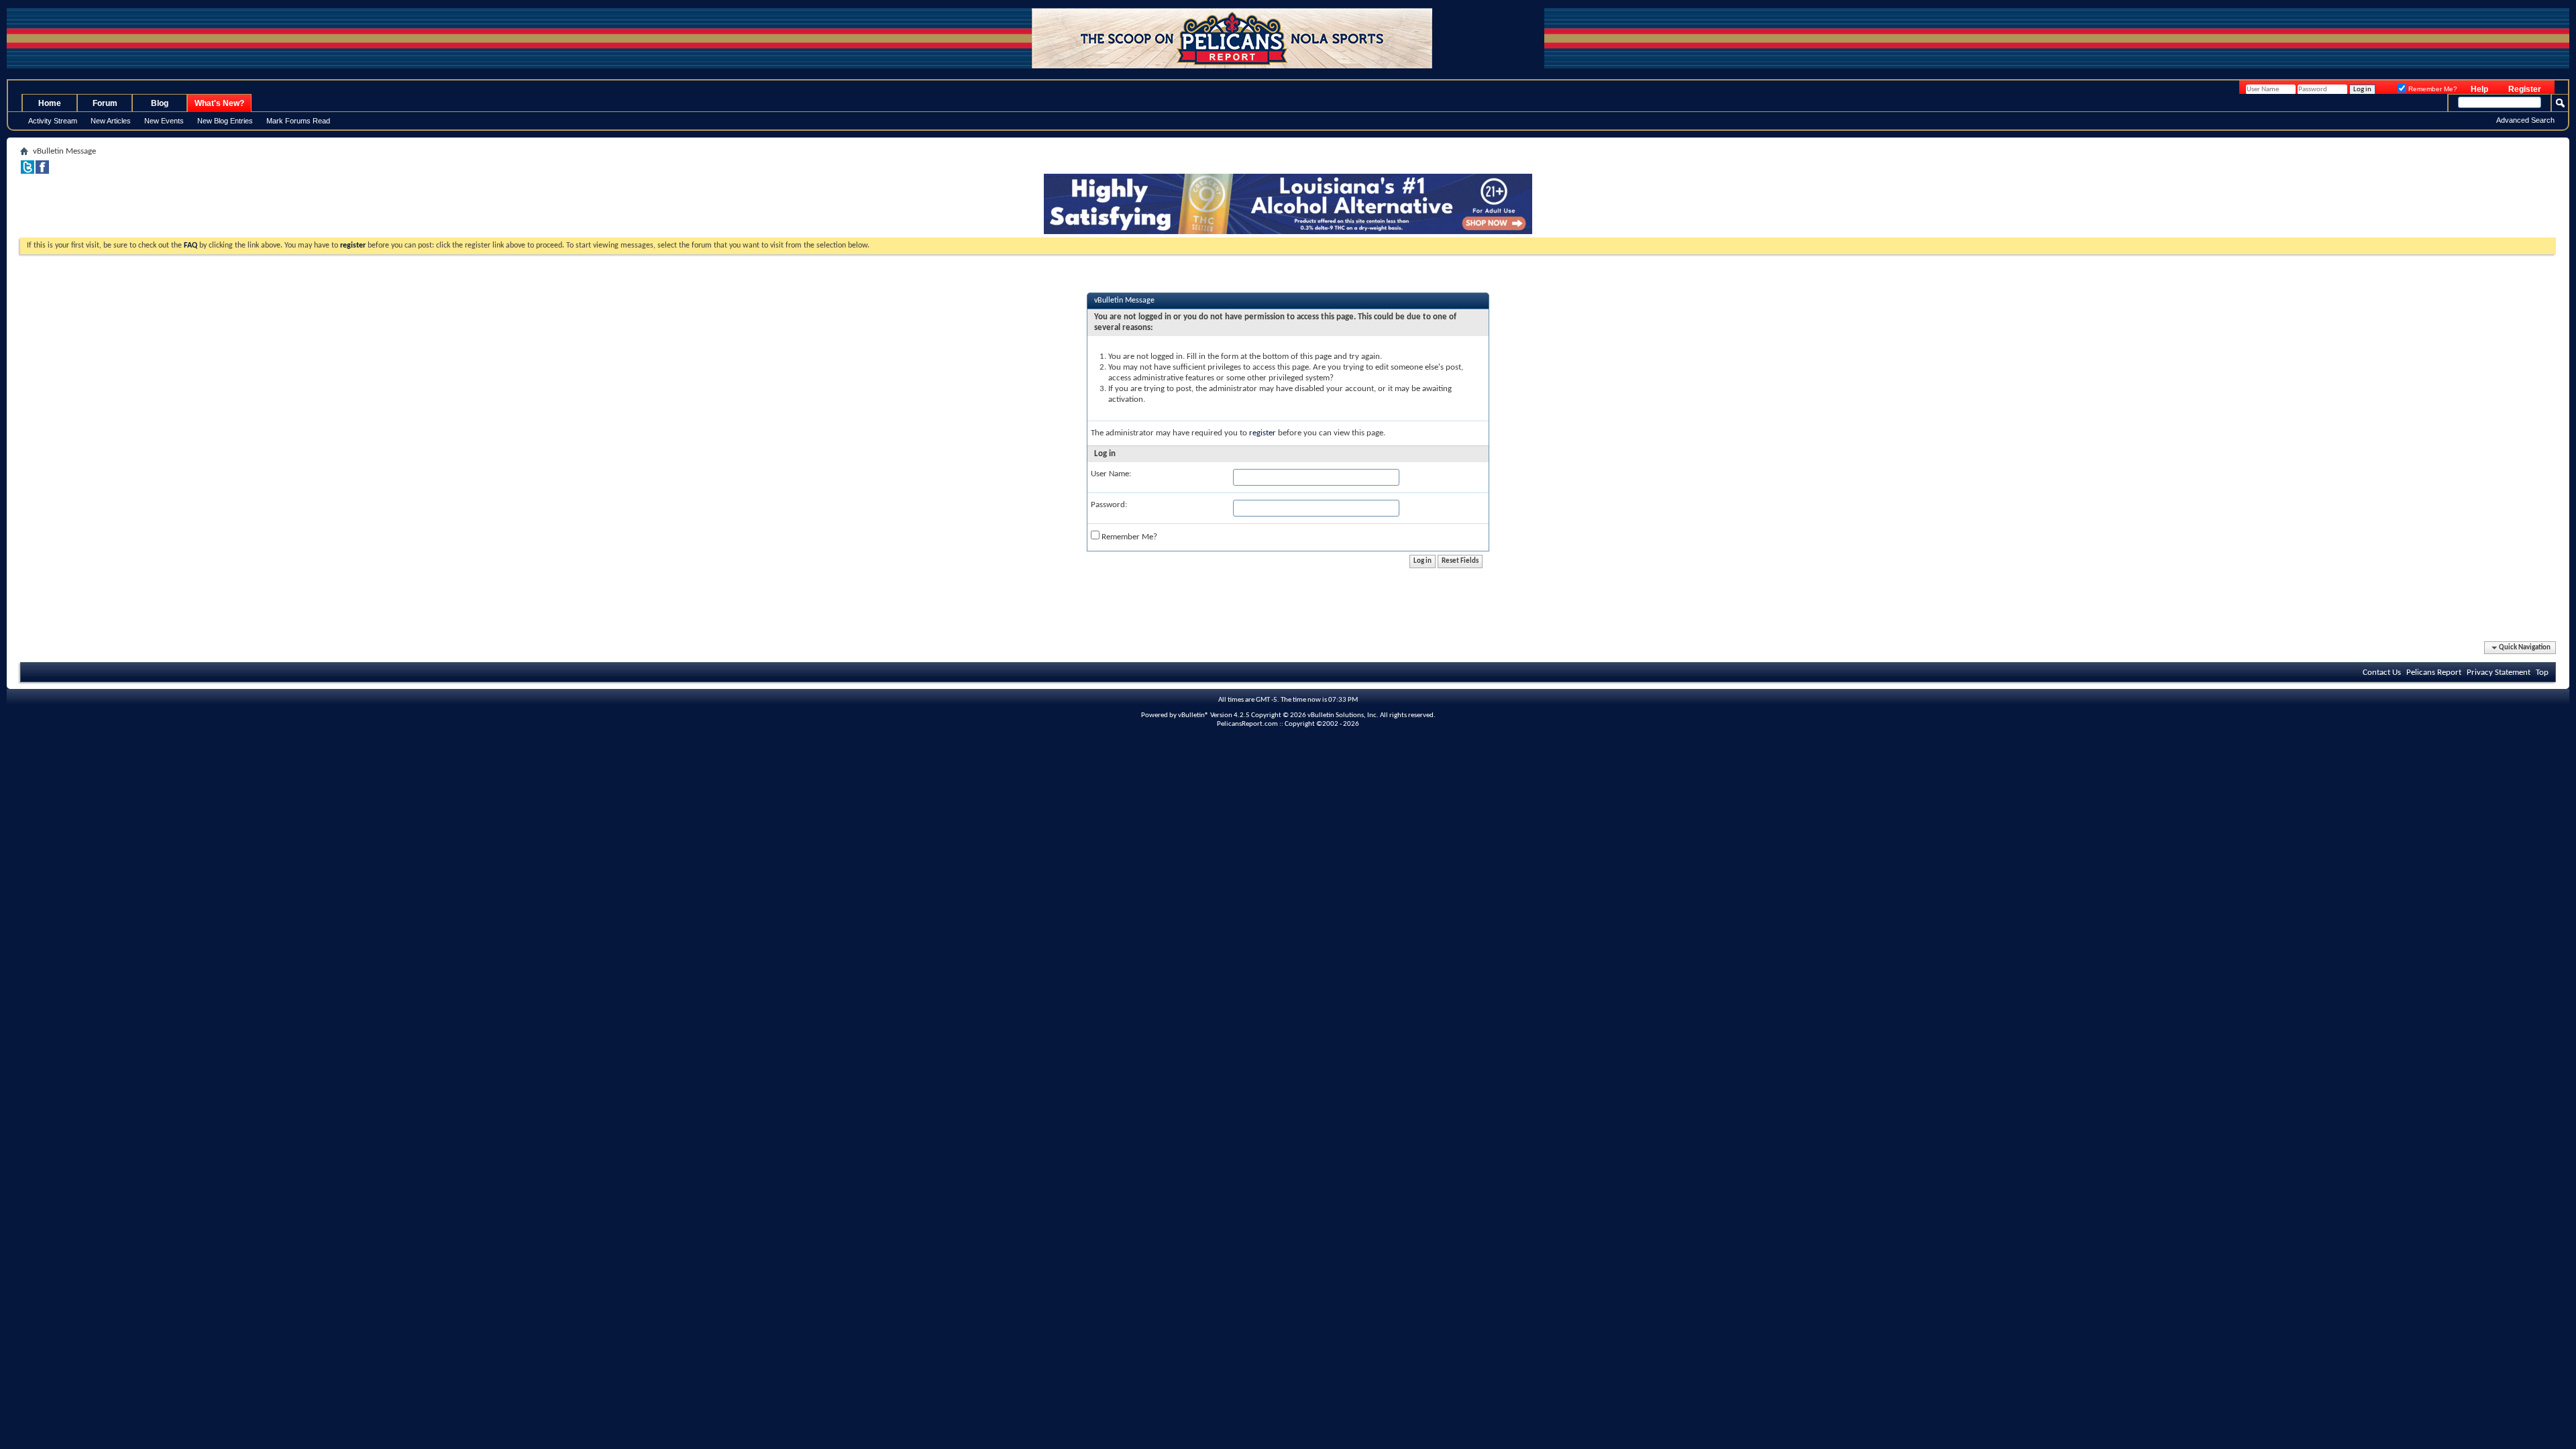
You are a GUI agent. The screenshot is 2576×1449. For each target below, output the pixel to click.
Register (2525, 89)
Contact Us (2382, 673)
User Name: (1111, 474)
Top (2542, 673)
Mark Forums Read (298, 121)
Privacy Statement (2499, 673)
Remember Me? (2432, 89)
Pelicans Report (2434, 673)
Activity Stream (53, 121)
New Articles (111, 121)
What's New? (219, 103)
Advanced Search (2525, 120)
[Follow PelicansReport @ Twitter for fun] (28, 171)
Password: (1109, 505)
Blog (160, 103)
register (1263, 433)
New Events (164, 121)
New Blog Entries (225, 121)
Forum (105, 103)
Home (50, 103)
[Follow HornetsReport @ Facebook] (42, 171)
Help (2479, 89)
